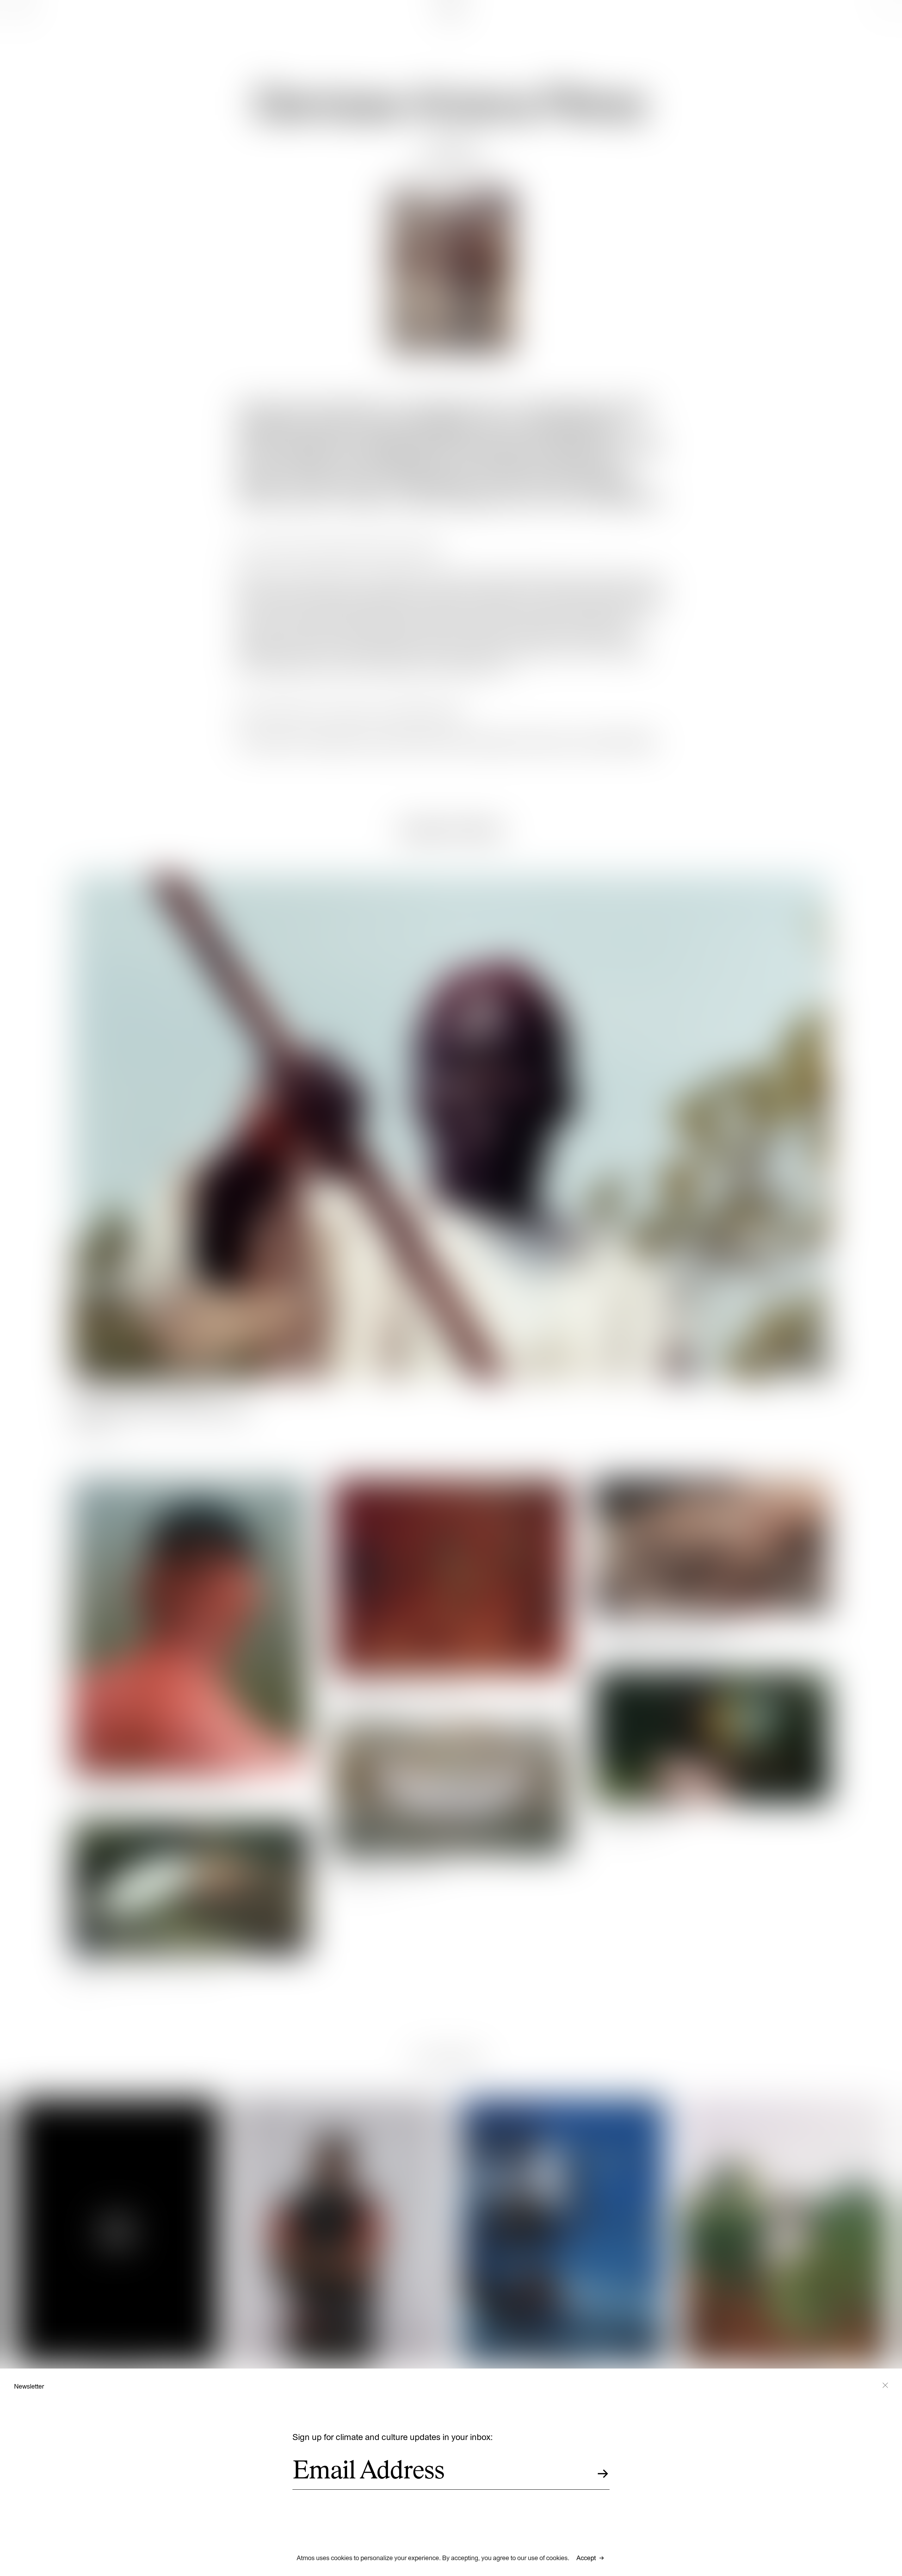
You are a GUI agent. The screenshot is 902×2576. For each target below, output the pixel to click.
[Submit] (603, 2474)
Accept (586, 2558)
